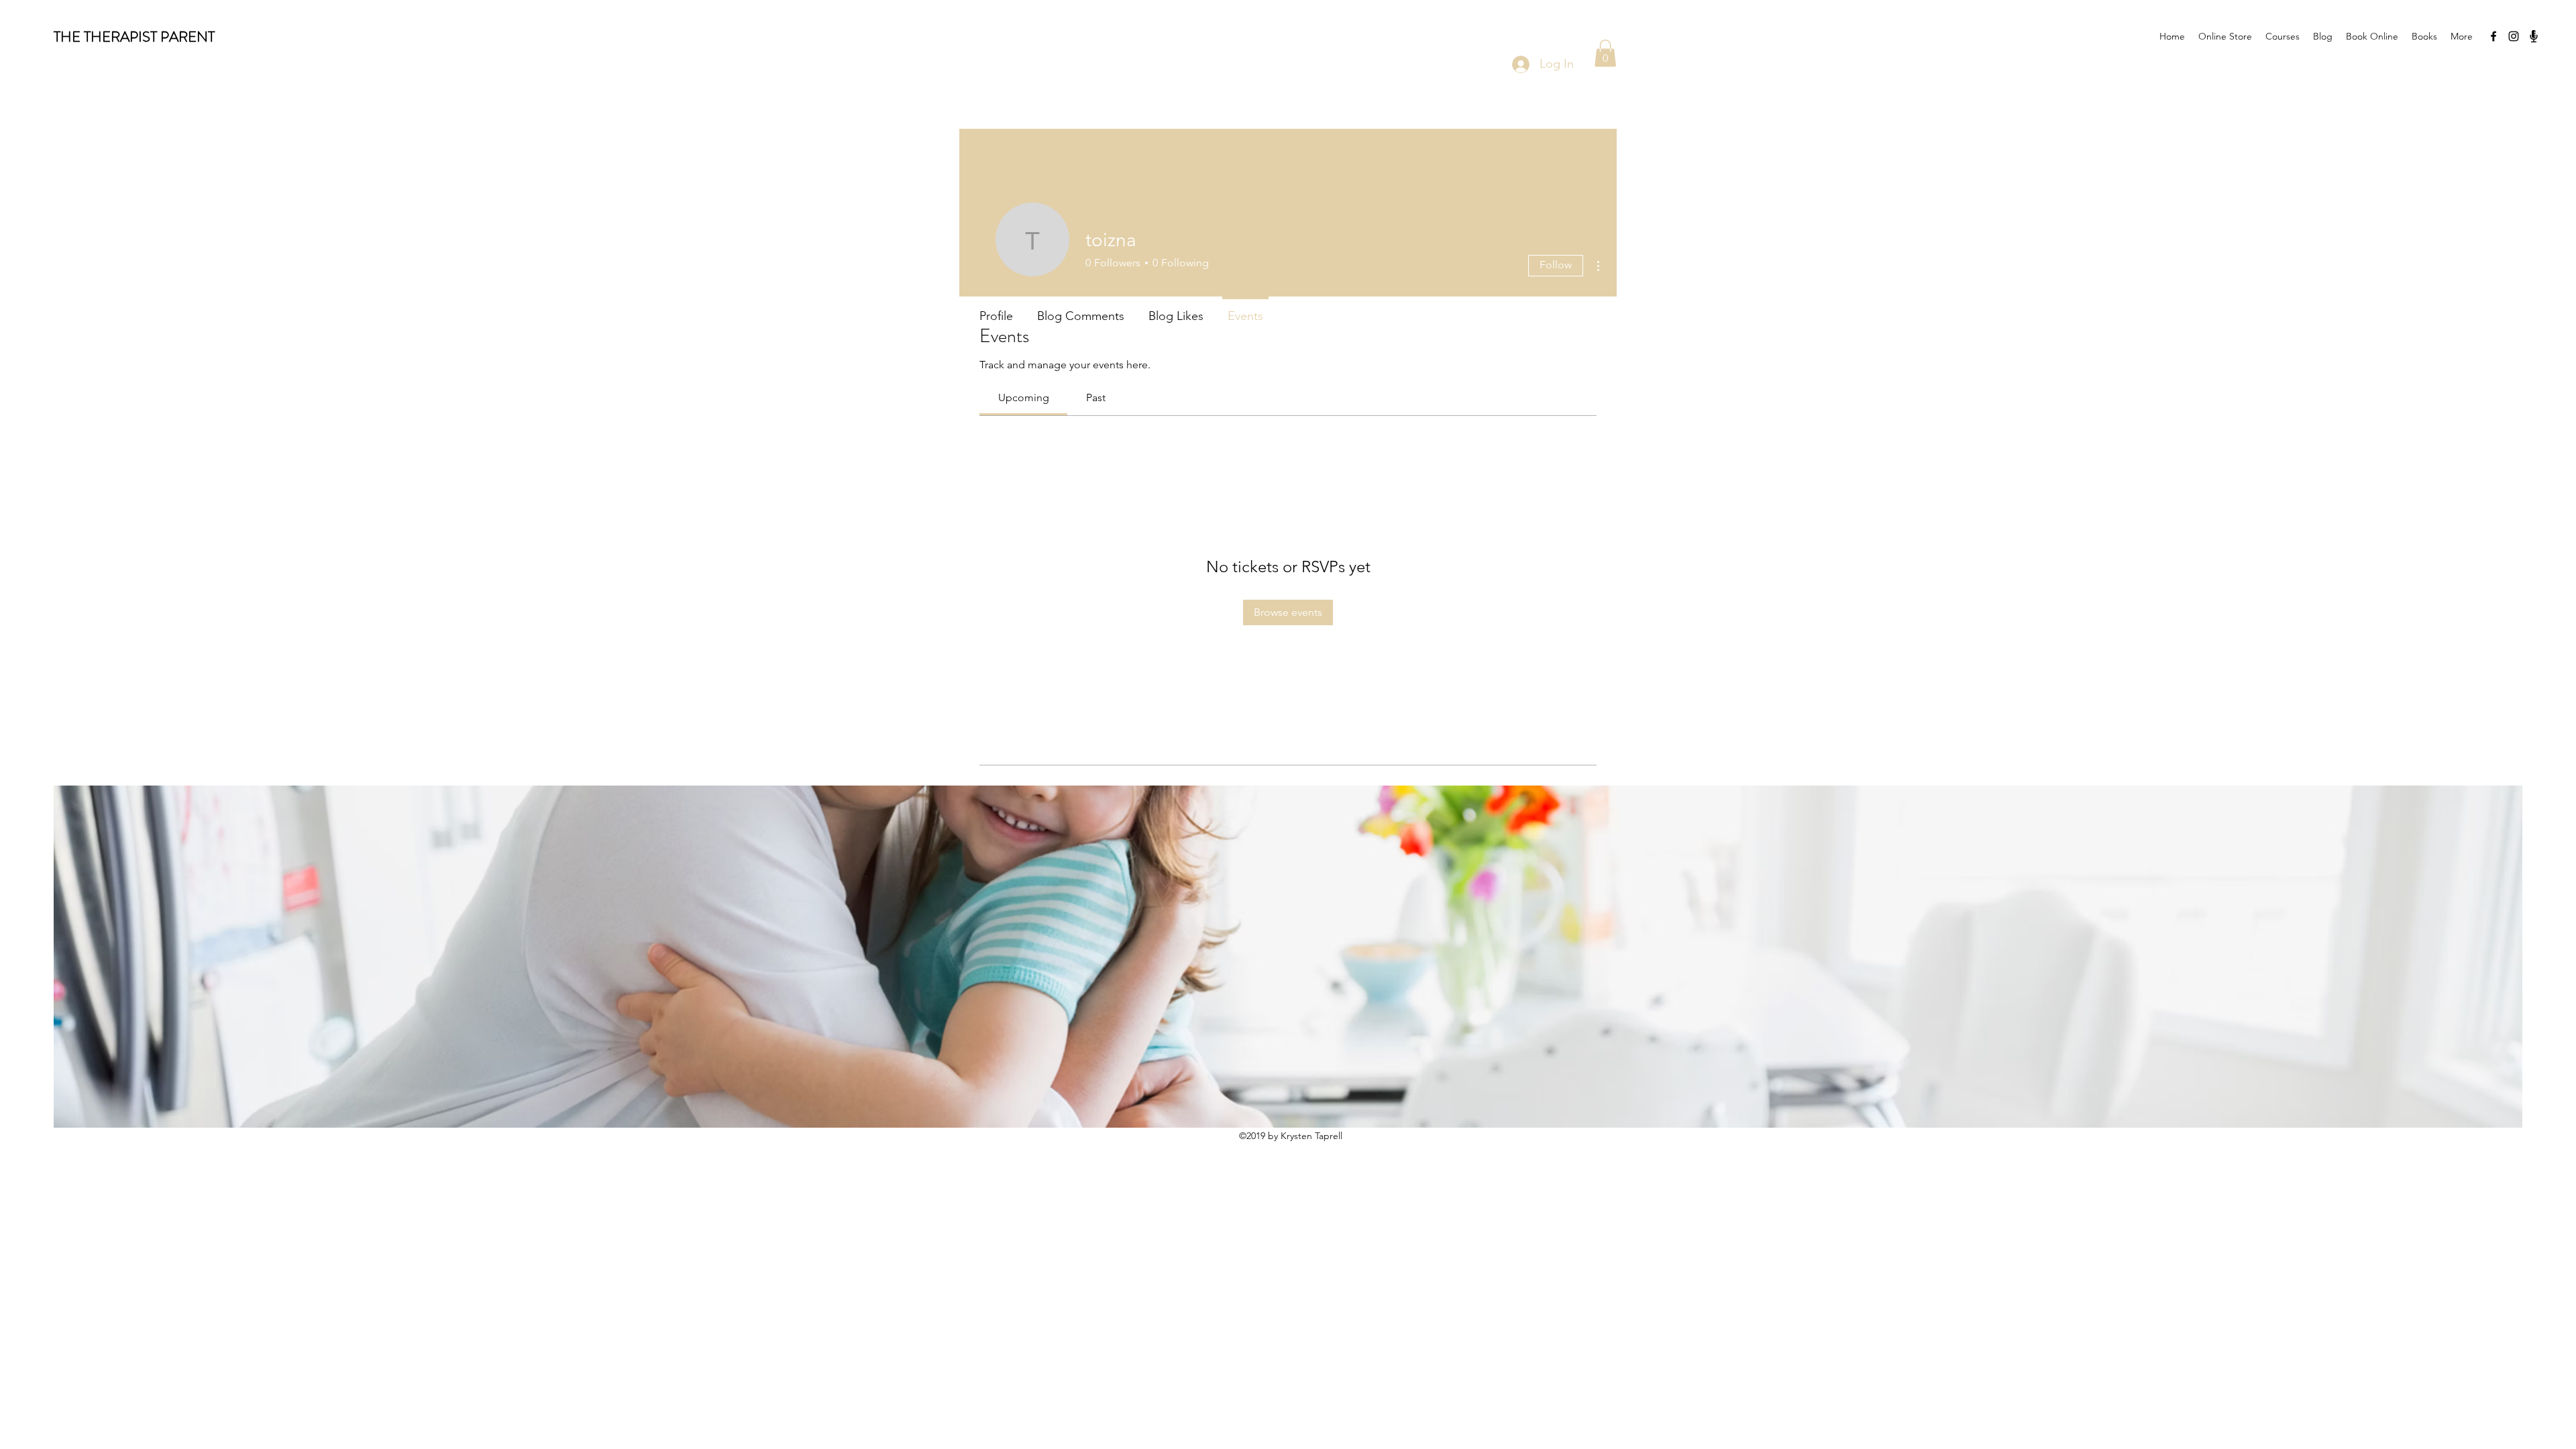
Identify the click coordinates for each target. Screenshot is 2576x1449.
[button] (1605, 53)
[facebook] (2493, 36)
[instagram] (2514, 36)
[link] (1024, 397)
